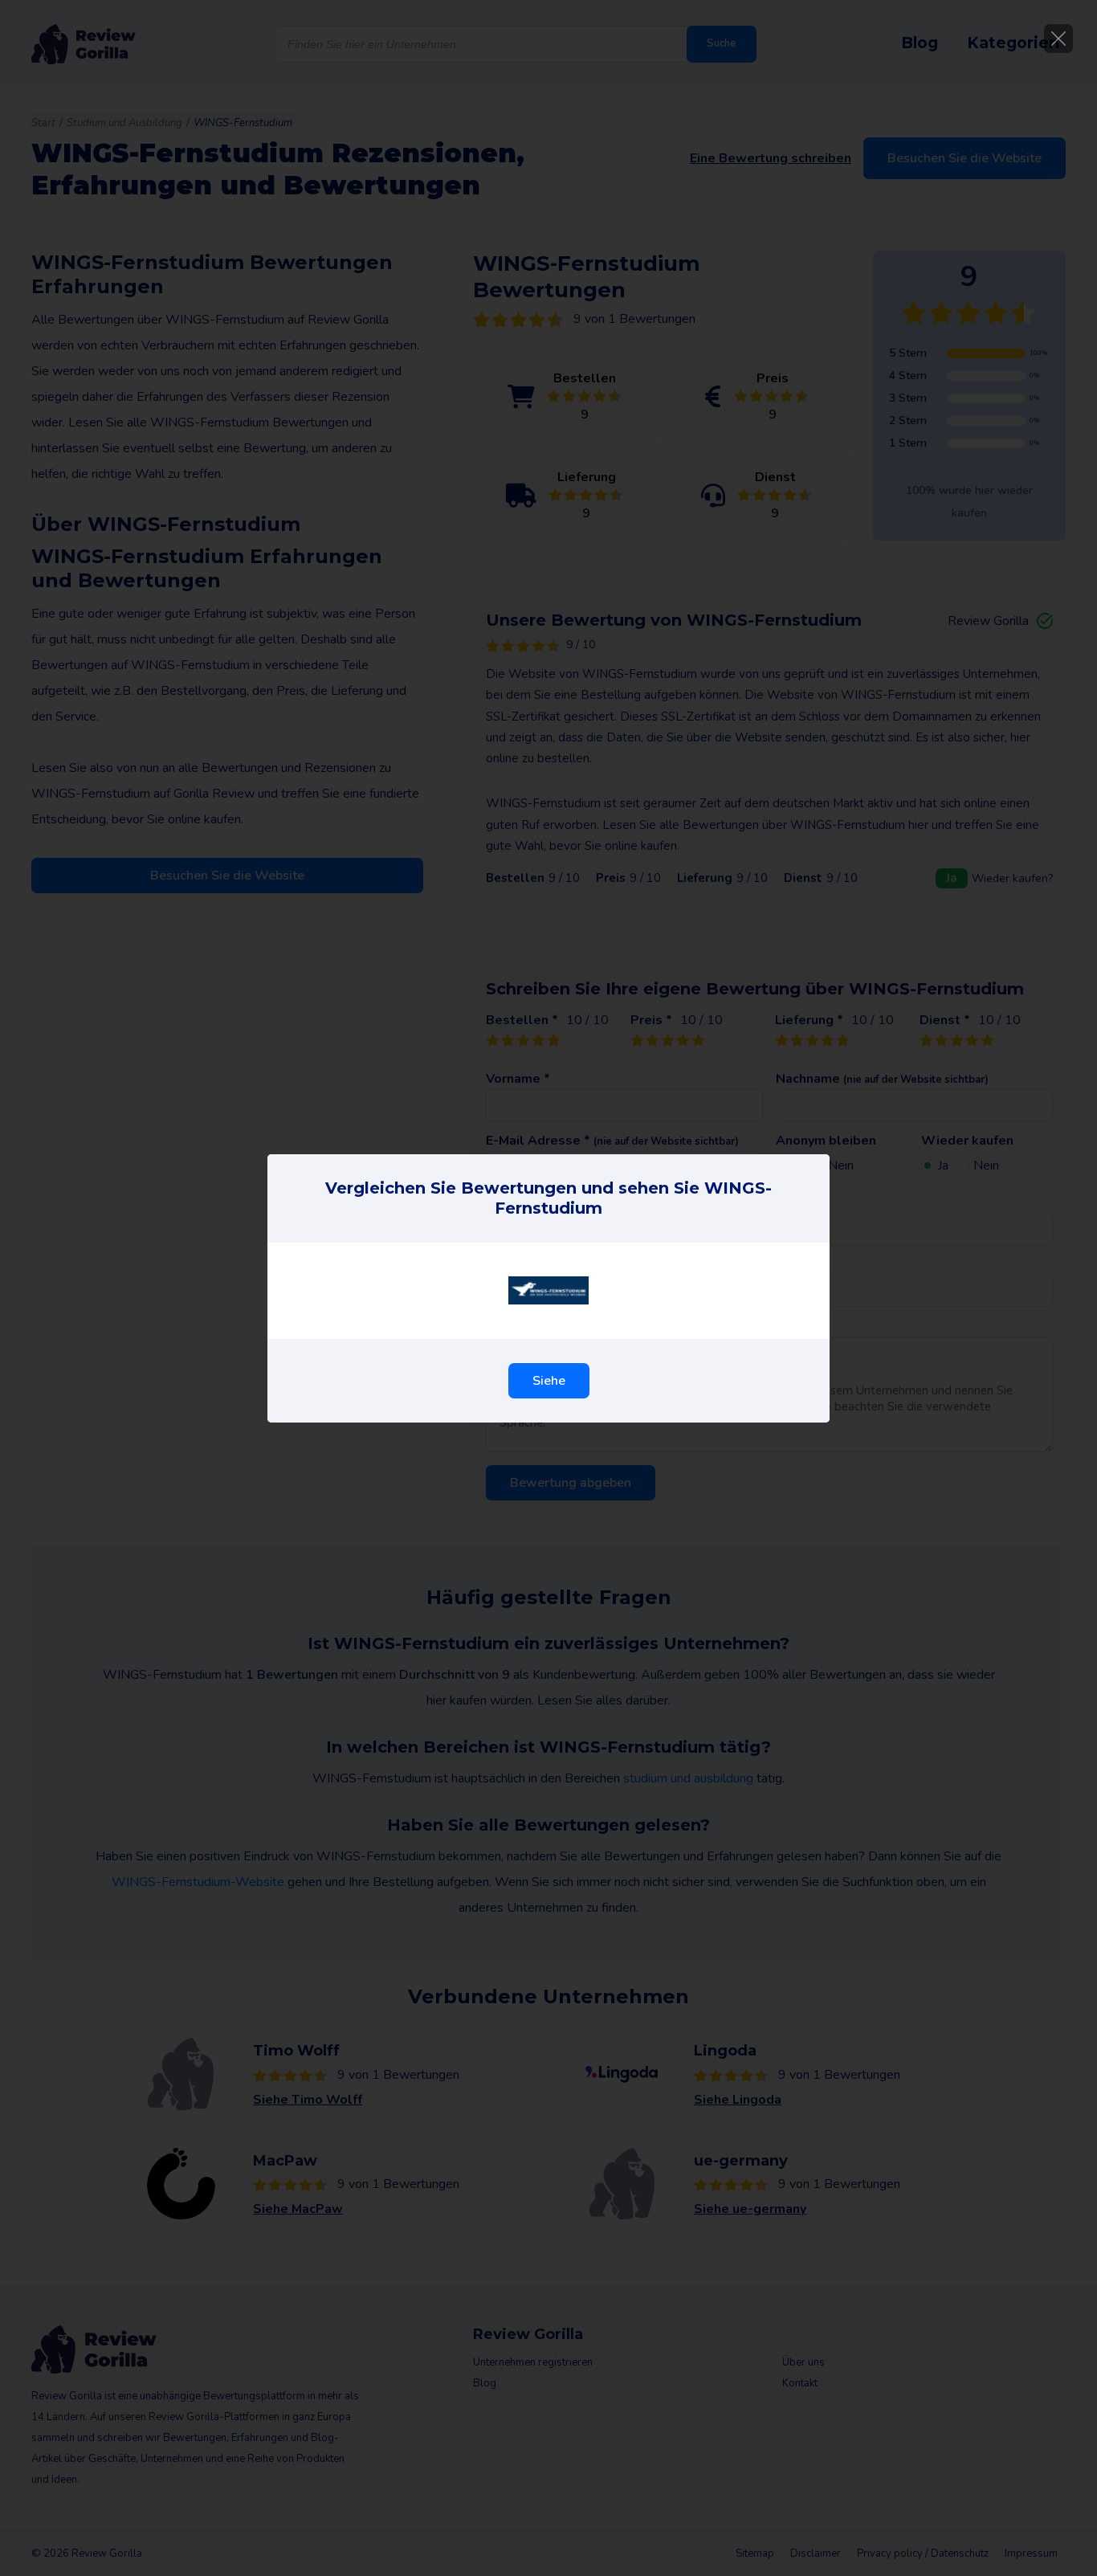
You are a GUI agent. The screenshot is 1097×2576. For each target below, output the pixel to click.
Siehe (549, 1381)
